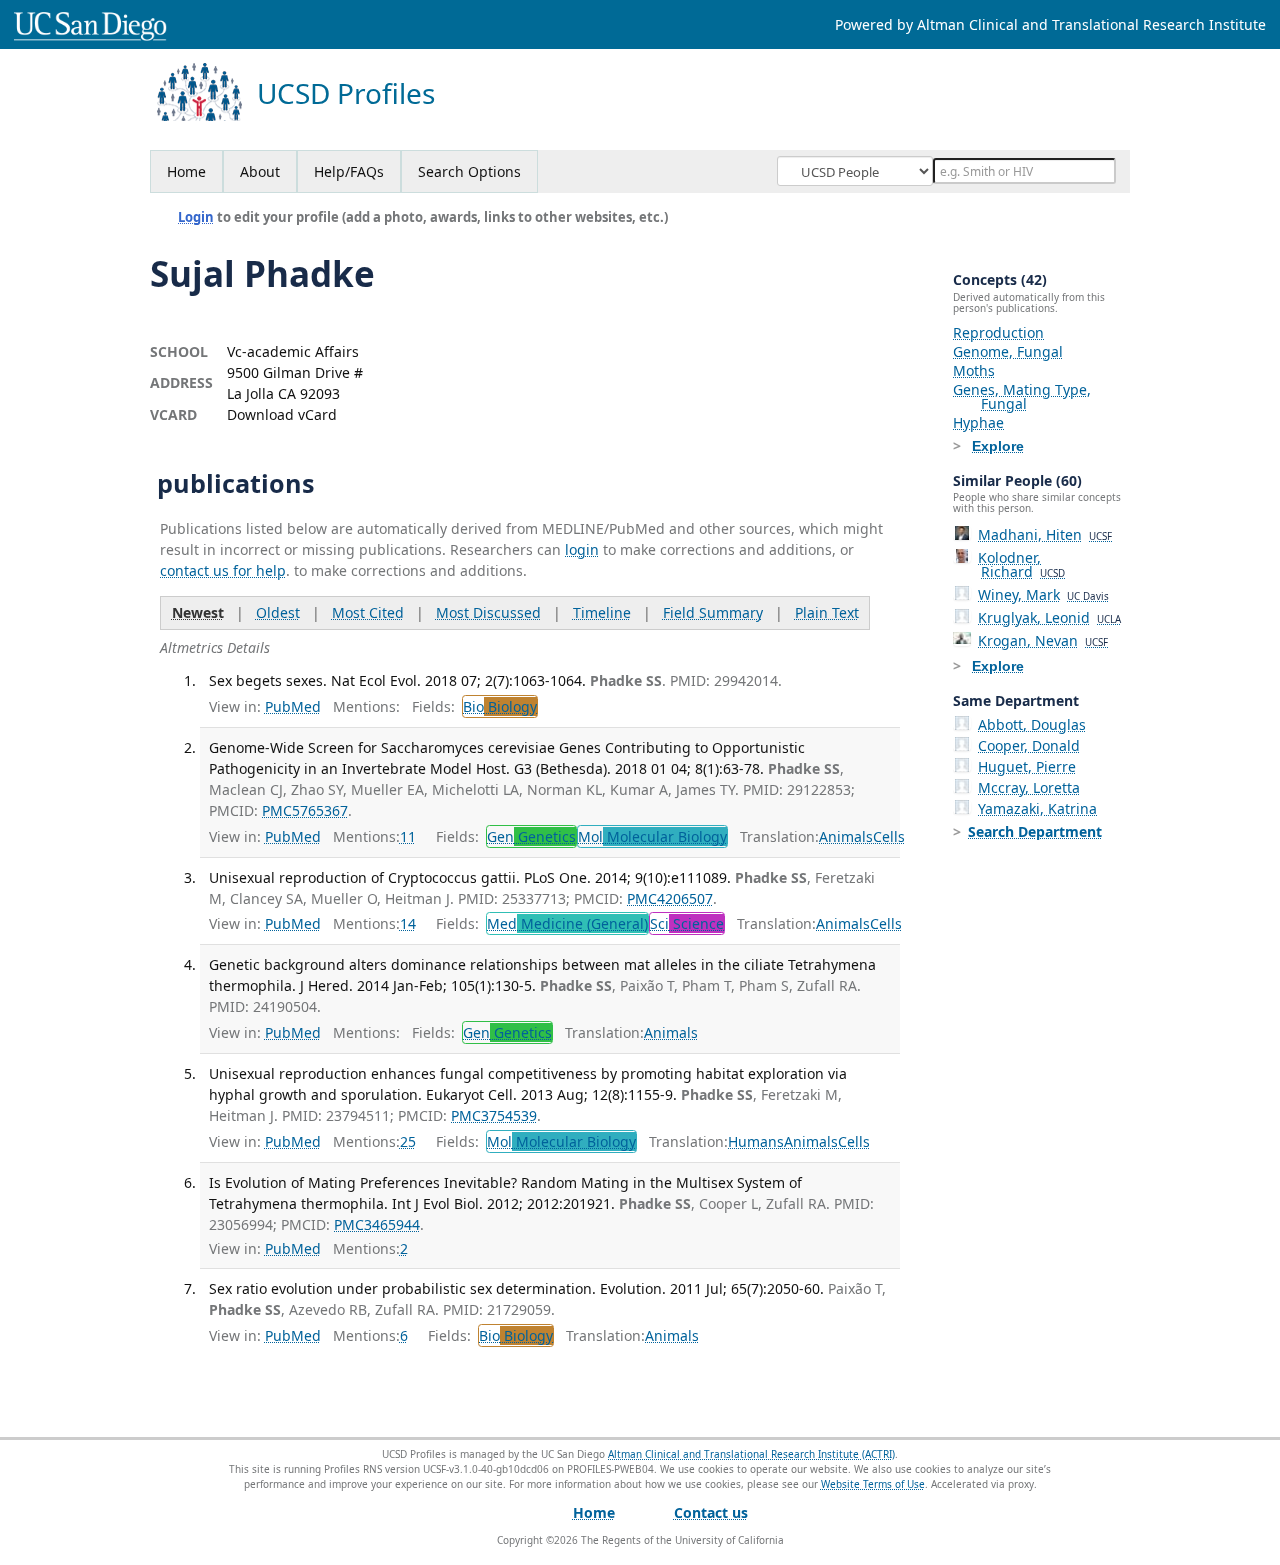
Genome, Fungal (1008, 351)
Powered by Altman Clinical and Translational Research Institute (1050, 24)
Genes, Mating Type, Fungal (1022, 396)
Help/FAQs (349, 171)
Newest (198, 612)
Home (186, 171)
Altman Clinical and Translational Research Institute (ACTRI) (751, 1454)
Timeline (602, 612)
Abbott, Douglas (1032, 724)
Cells (889, 836)
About (260, 171)
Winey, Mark (1043, 594)
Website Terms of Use (873, 1484)
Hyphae (978, 422)
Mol (652, 836)
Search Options (469, 171)
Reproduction (998, 332)
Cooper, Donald (1029, 745)
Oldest (278, 612)
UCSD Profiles (346, 93)
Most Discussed (488, 612)
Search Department (1035, 831)
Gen (531, 836)
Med (567, 923)
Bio (500, 706)
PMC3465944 (377, 1224)
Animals (846, 836)
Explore (998, 446)
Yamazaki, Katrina (1037, 808)
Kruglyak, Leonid (1049, 617)
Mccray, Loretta (1029, 787)
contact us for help (223, 570)
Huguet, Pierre (1027, 766)
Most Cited (368, 612)
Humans (756, 1141)
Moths (974, 370)
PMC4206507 (670, 898)
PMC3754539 (494, 1115)
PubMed (293, 706)
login (582, 549)
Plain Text (827, 612)
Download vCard (282, 414)
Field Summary (713, 612)
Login (196, 217)
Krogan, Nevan (1043, 640)
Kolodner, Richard (1021, 564)
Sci (687, 923)
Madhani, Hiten (1045, 534)
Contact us (711, 1512)
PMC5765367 (305, 810)
